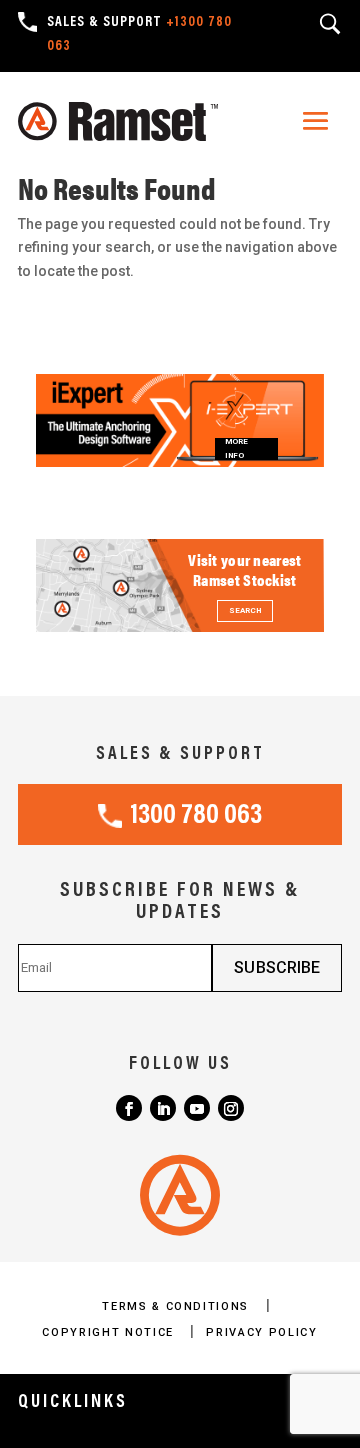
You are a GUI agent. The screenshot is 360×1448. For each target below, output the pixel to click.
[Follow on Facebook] (129, 1108)
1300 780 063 (196, 816)
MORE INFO (236, 449)
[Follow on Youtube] (197, 1108)
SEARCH (245, 610)
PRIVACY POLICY (261, 1332)
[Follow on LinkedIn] (163, 1108)
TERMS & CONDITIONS (177, 1306)
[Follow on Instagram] (231, 1108)
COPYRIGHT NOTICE (110, 1332)
